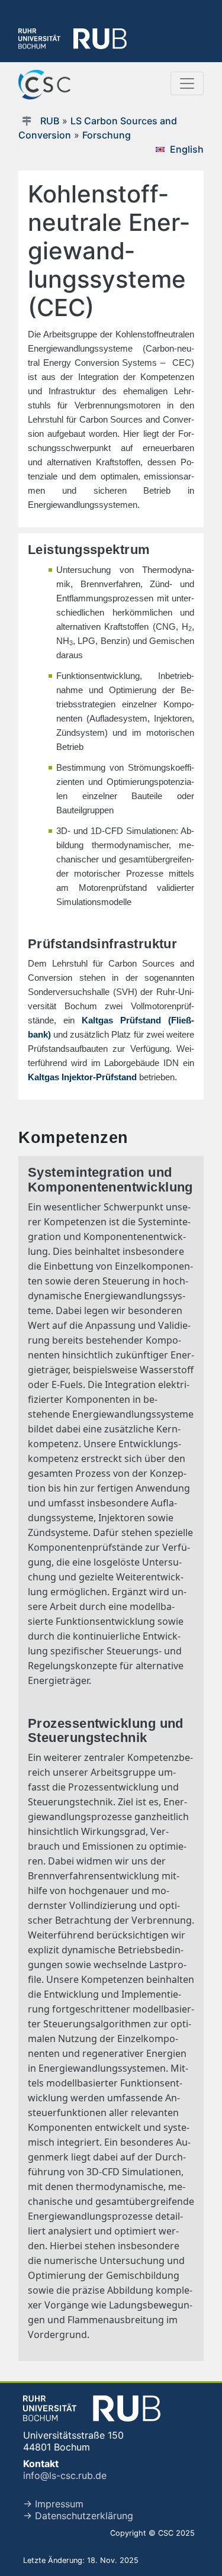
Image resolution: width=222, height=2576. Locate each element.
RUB (50, 121)
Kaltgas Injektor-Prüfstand (82, 1077)
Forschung (107, 135)
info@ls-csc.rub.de (65, 2475)
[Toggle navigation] (187, 83)
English (187, 149)
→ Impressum (53, 2504)
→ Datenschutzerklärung (78, 2516)
